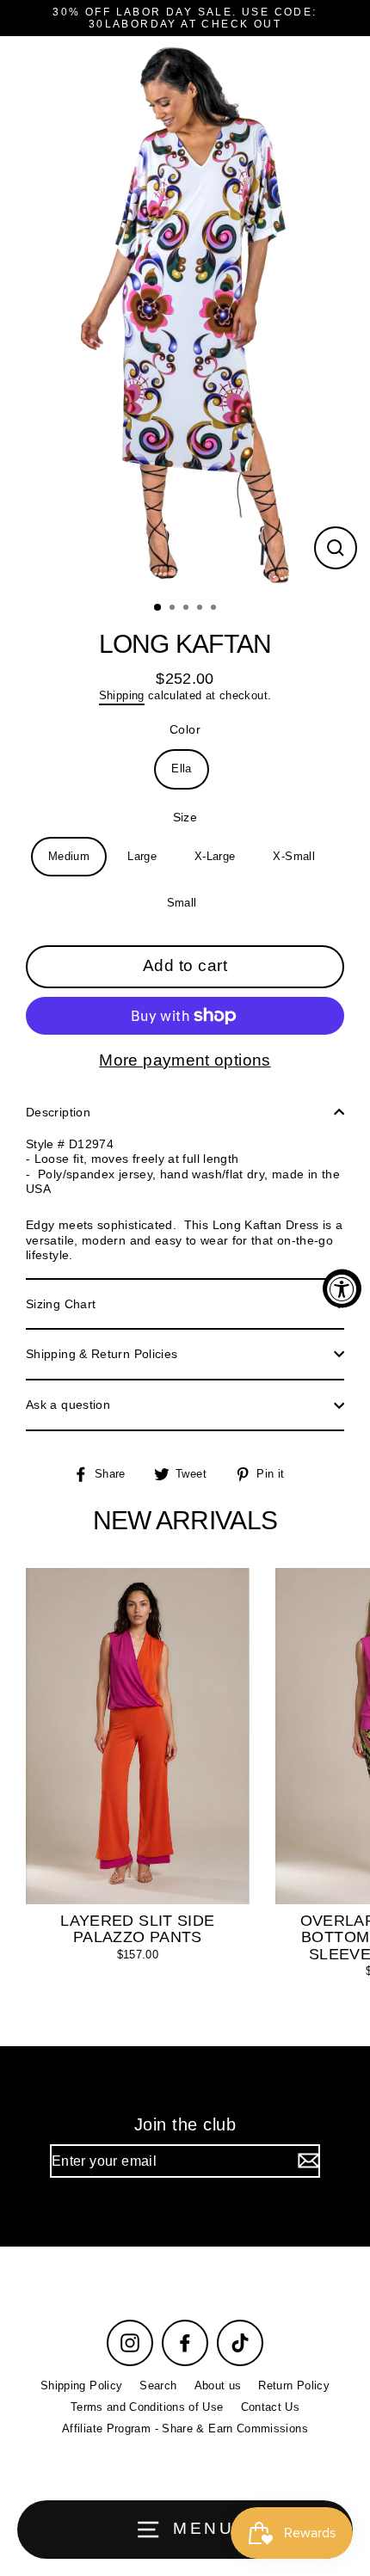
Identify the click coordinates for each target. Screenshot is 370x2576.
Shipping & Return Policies (102, 1354)
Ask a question (68, 1405)
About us (218, 2385)
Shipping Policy (81, 2385)
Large (142, 856)
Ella (181, 768)
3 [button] (188, 609)
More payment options (185, 1060)
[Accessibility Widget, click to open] (342, 1288)
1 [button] (158, 608)
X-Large (215, 856)
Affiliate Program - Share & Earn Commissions (185, 2428)
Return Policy (294, 2385)
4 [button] (201, 609)
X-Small (294, 856)
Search (158, 2385)
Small (182, 903)
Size (185, 817)
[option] (185, 314)
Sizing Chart (61, 1304)
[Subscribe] (306, 2161)
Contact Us (271, 2407)
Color (185, 729)
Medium (69, 856)
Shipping (122, 695)
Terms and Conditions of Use (147, 2407)
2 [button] (174, 609)
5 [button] (215, 609)
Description (58, 1112)
